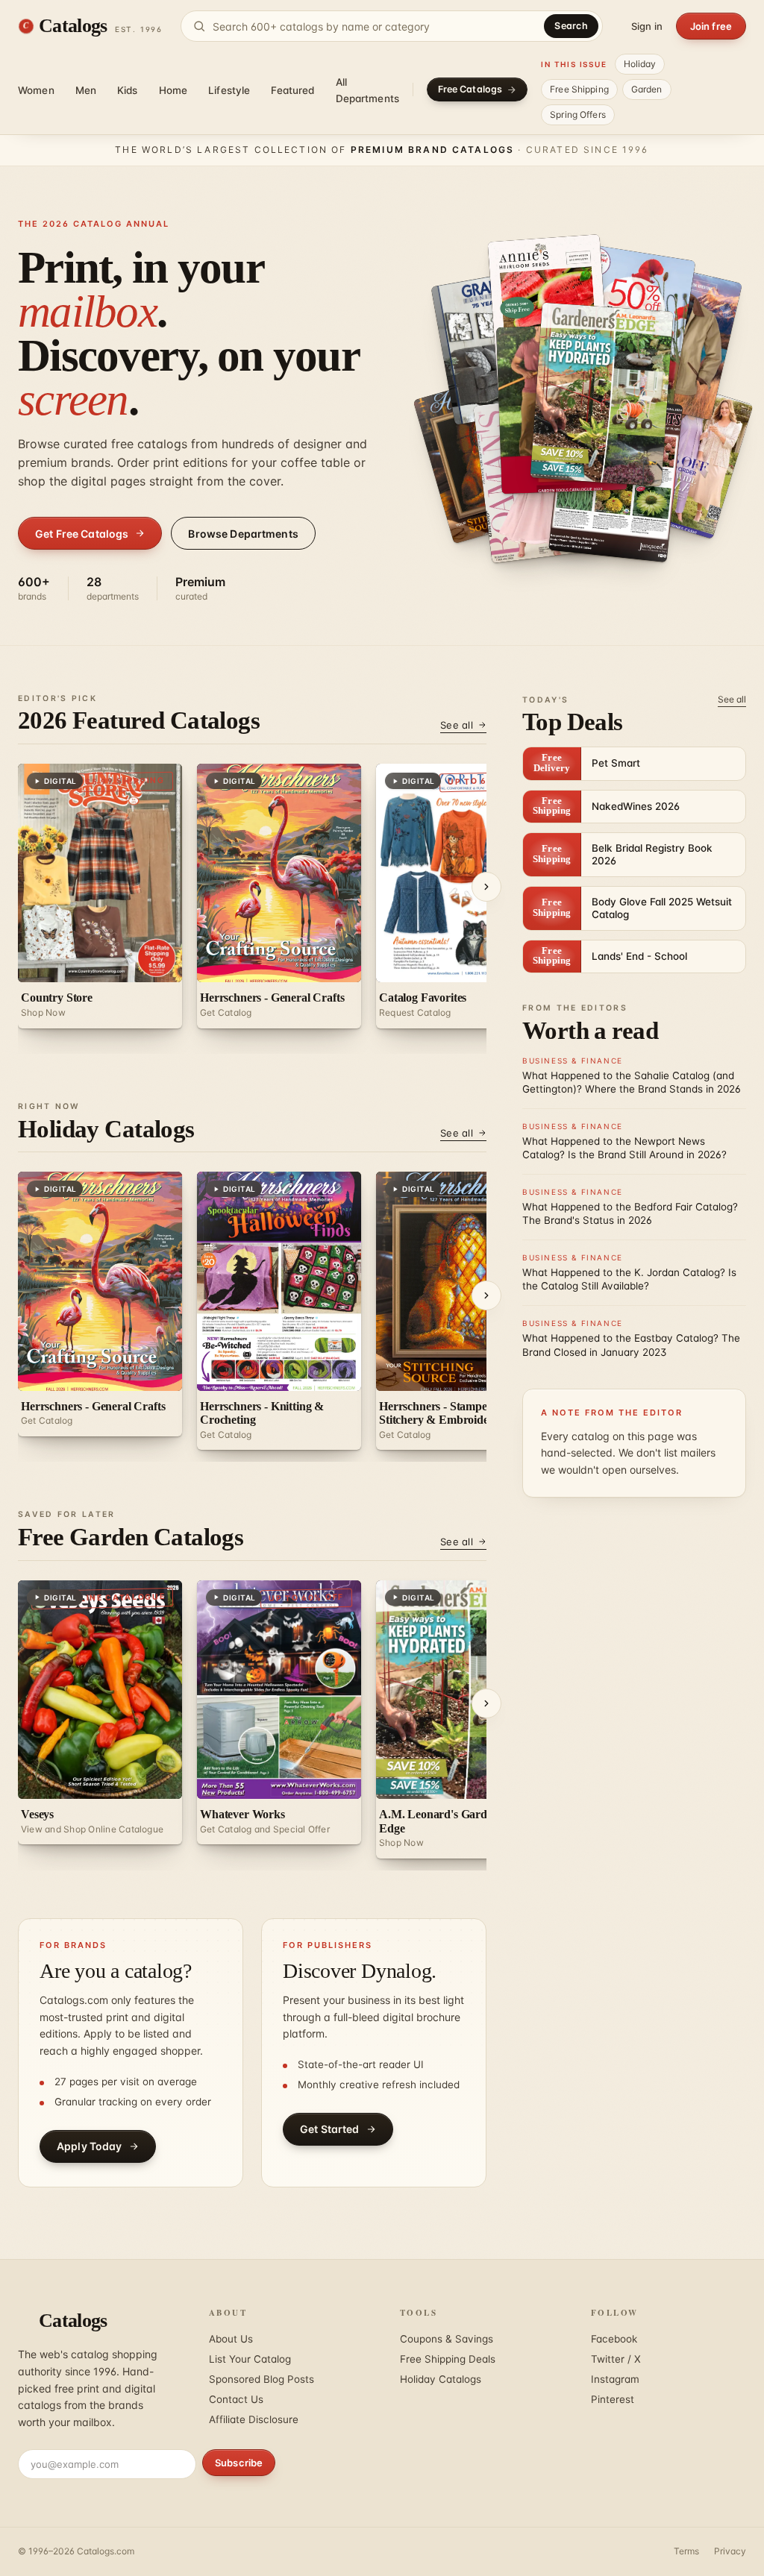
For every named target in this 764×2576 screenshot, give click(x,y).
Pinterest (613, 2399)
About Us (231, 2339)
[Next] (486, 887)
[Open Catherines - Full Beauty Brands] (679, 456)
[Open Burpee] (582, 409)
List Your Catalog (250, 2359)
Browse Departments (243, 534)
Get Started (330, 2129)
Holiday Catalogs (441, 2379)
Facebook (614, 2339)
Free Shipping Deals (448, 2359)
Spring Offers (578, 114)
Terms (686, 2551)
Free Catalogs (470, 89)
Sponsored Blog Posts (262, 2379)
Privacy (730, 2551)
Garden (647, 89)
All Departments (368, 90)
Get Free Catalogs (82, 534)
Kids (128, 90)
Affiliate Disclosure (254, 2419)
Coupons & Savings (447, 2339)
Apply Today (90, 2146)
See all (457, 725)
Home (173, 90)
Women (36, 90)
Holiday (640, 64)
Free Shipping (579, 89)
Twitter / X (616, 2359)
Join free (711, 26)
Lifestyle (229, 90)
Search (571, 26)
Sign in (647, 26)
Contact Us (236, 2399)
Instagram (615, 2379)
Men (86, 90)
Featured (292, 90)
